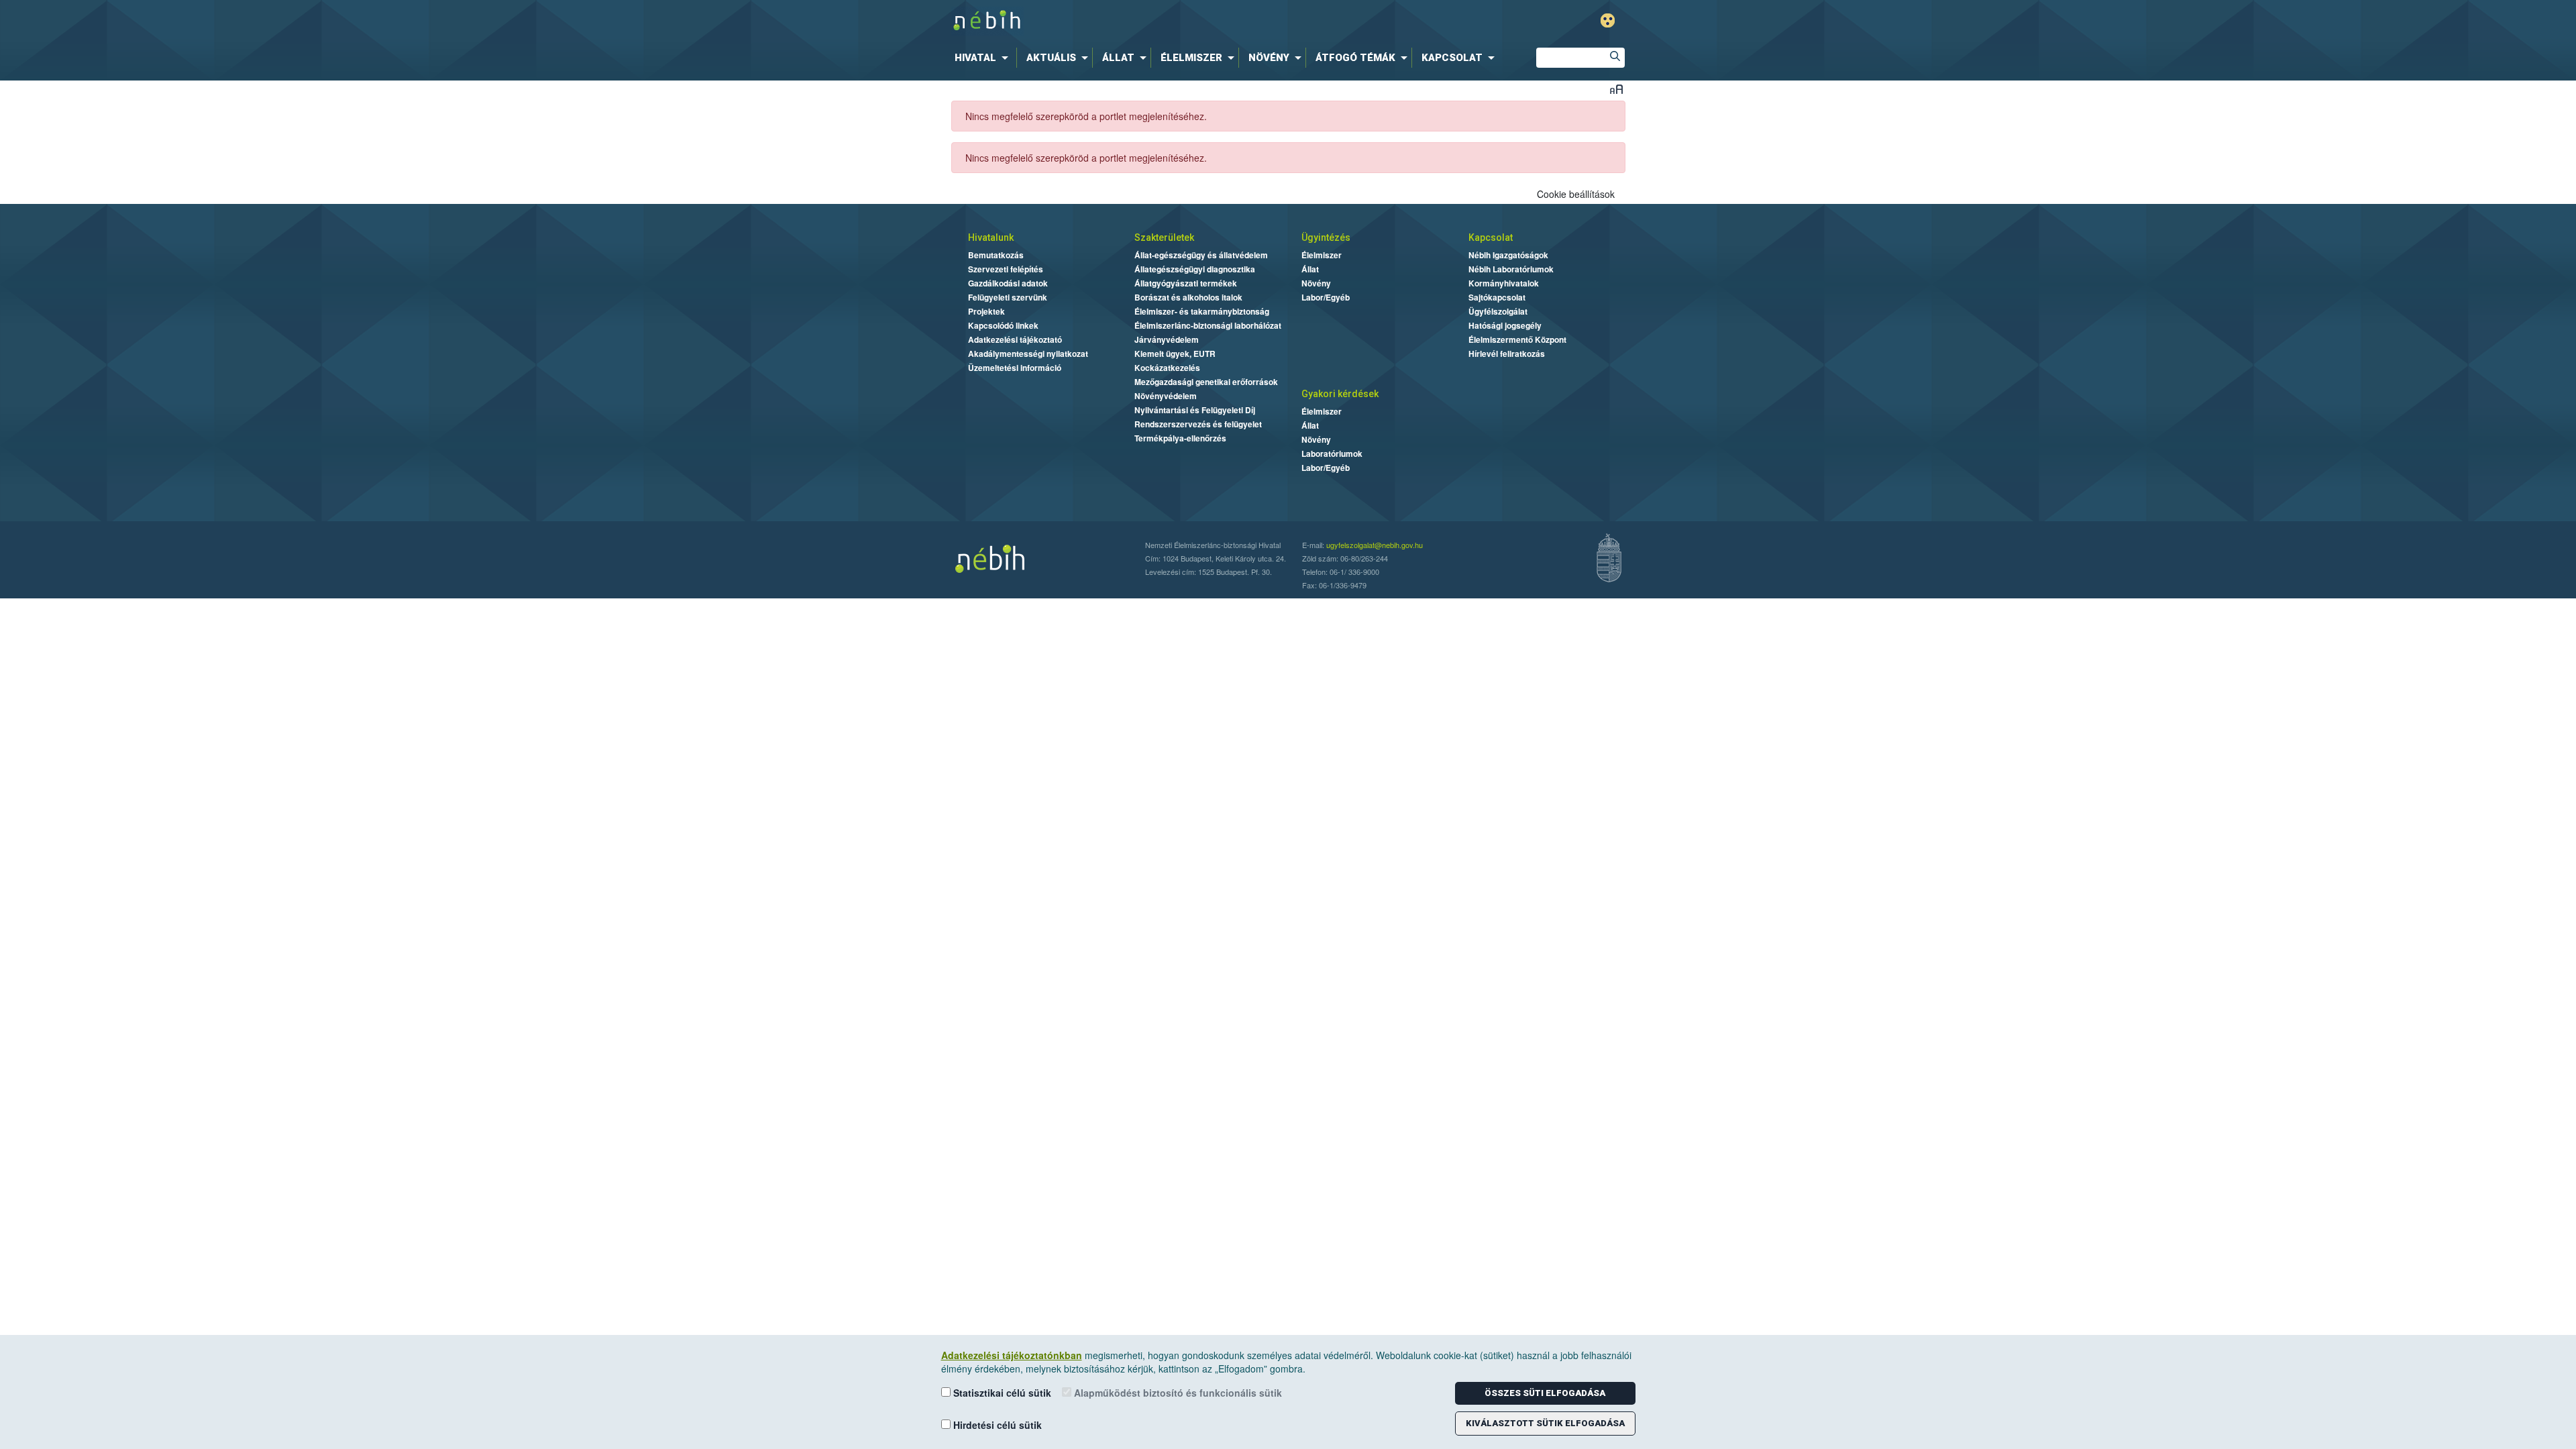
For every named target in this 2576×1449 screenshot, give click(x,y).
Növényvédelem (1166, 396)
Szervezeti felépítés (1006, 269)
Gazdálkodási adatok (1008, 283)
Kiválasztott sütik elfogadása (1545, 1423)
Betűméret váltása (1616, 89)
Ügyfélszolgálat (1498, 311)
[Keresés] (1615, 58)
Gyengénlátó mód (1608, 20)
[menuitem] (984, 58)
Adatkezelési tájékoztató (1015, 339)
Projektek (986, 311)
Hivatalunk (991, 237)
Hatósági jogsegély (1505, 325)
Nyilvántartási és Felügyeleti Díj (1195, 410)
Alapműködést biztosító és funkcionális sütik (1177, 1393)
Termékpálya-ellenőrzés (1180, 438)
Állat (1310, 269)
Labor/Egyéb (1326, 297)
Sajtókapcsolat (1497, 297)
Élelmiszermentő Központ (1517, 339)
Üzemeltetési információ (1015, 368)
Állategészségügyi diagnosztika (1195, 269)
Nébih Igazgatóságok (1508, 255)
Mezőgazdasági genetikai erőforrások (1206, 382)
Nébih (1148, 21)
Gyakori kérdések (1340, 394)
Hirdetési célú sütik (996, 1425)
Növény (1316, 283)
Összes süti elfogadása (1545, 1393)
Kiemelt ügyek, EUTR (1175, 354)
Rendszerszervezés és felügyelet (1198, 424)
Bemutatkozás (996, 255)
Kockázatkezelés (1167, 368)
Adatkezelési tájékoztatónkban (1012, 1355)
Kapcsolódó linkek (1003, 325)
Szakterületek (1164, 237)
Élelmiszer (1322, 255)
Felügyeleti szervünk (1008, 297)
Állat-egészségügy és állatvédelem (1201, 255)
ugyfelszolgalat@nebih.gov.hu (1375, 545)
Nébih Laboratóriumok (1511, 269)
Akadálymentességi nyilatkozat (1028, 354)
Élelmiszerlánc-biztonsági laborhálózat (1208, 325)
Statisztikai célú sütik (1001, 1393)
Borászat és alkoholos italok (1188, 297)
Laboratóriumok (1332, 453)
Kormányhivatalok (1504, 283)
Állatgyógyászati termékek (1186, 283)
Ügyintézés (1326, 237)
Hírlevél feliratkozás (1507, 354)
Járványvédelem (1167, 339)
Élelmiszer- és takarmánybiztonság (1202, 311)
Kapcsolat (1491, 237)
